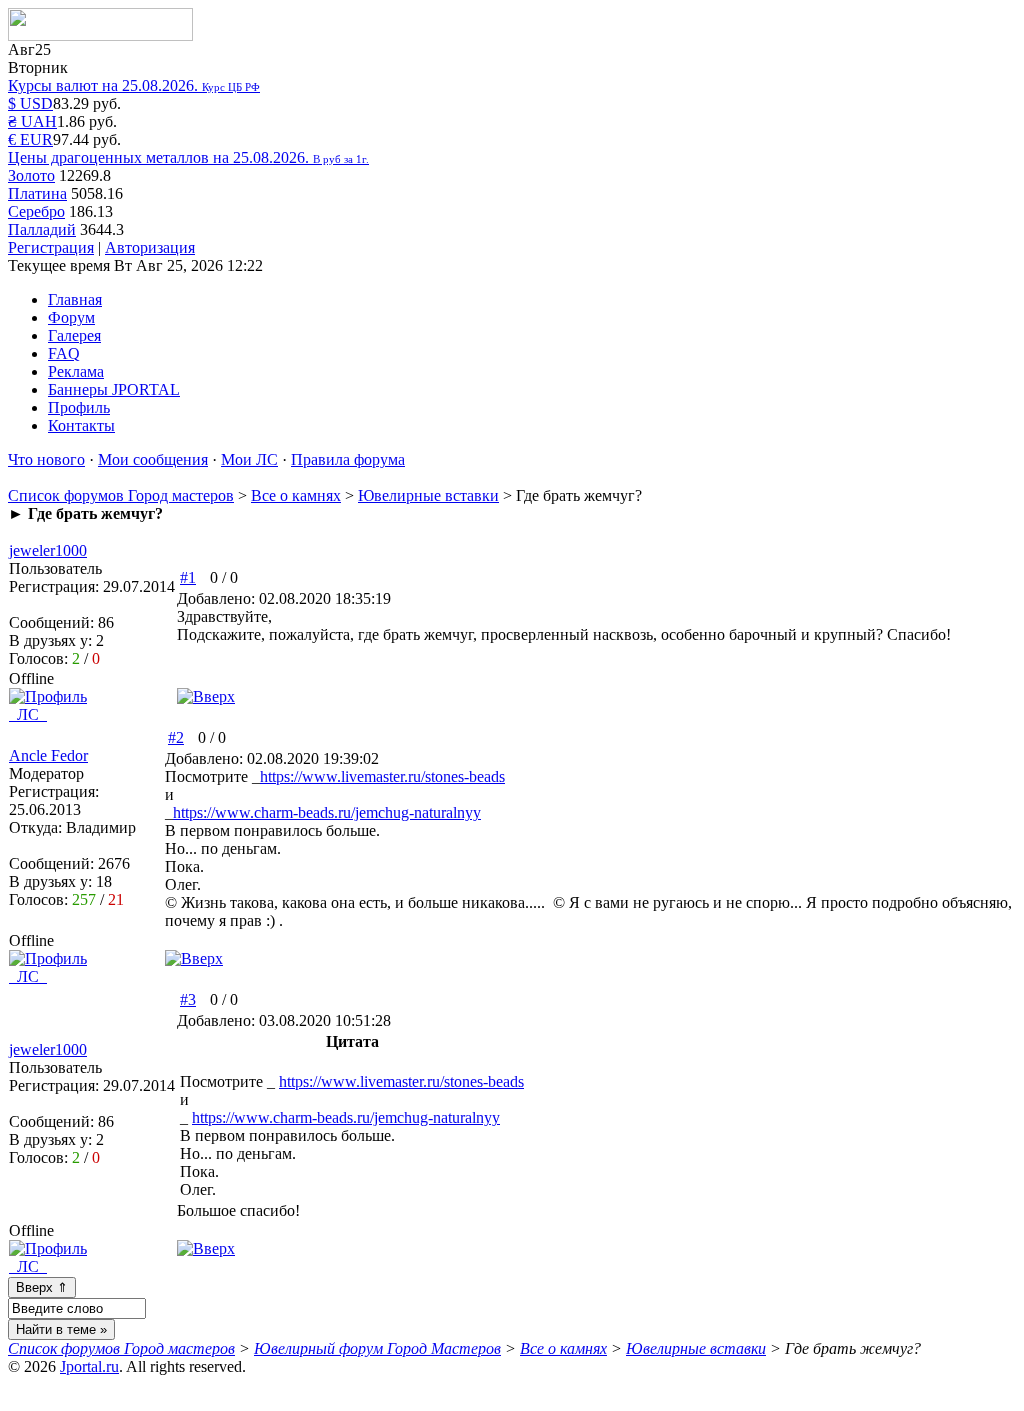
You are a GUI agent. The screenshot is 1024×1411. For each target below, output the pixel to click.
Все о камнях (296, 495)
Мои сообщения (153, 459)
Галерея (74, 335)
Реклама (76, 371)
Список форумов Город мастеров (121, 495)
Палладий (42, 229)
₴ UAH (32, 121)
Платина (37, 193)
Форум (71, 317)
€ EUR (30, 139)
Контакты (81, 425)
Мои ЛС (249, 459)
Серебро (36, 211)
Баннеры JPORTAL (114, 389)
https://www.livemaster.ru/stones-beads (382, 776)
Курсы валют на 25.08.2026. (134, 85)
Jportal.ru (89, 1366)
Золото (31, 175)
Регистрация (51, 247)
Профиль (79, 407)
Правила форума (348, 459)
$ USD (30, 103)
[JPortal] (100, 35)
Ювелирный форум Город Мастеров (377, 1348)
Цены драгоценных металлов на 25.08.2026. (188, 157)
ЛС (28, 714)
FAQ (64, 353)
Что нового (46, 459)
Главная (75, 299)
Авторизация (150, 247)
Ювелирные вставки (428, 495)
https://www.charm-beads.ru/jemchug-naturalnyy (327, 812)
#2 (176, 737)
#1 (188, 577)
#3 (188, 999)
